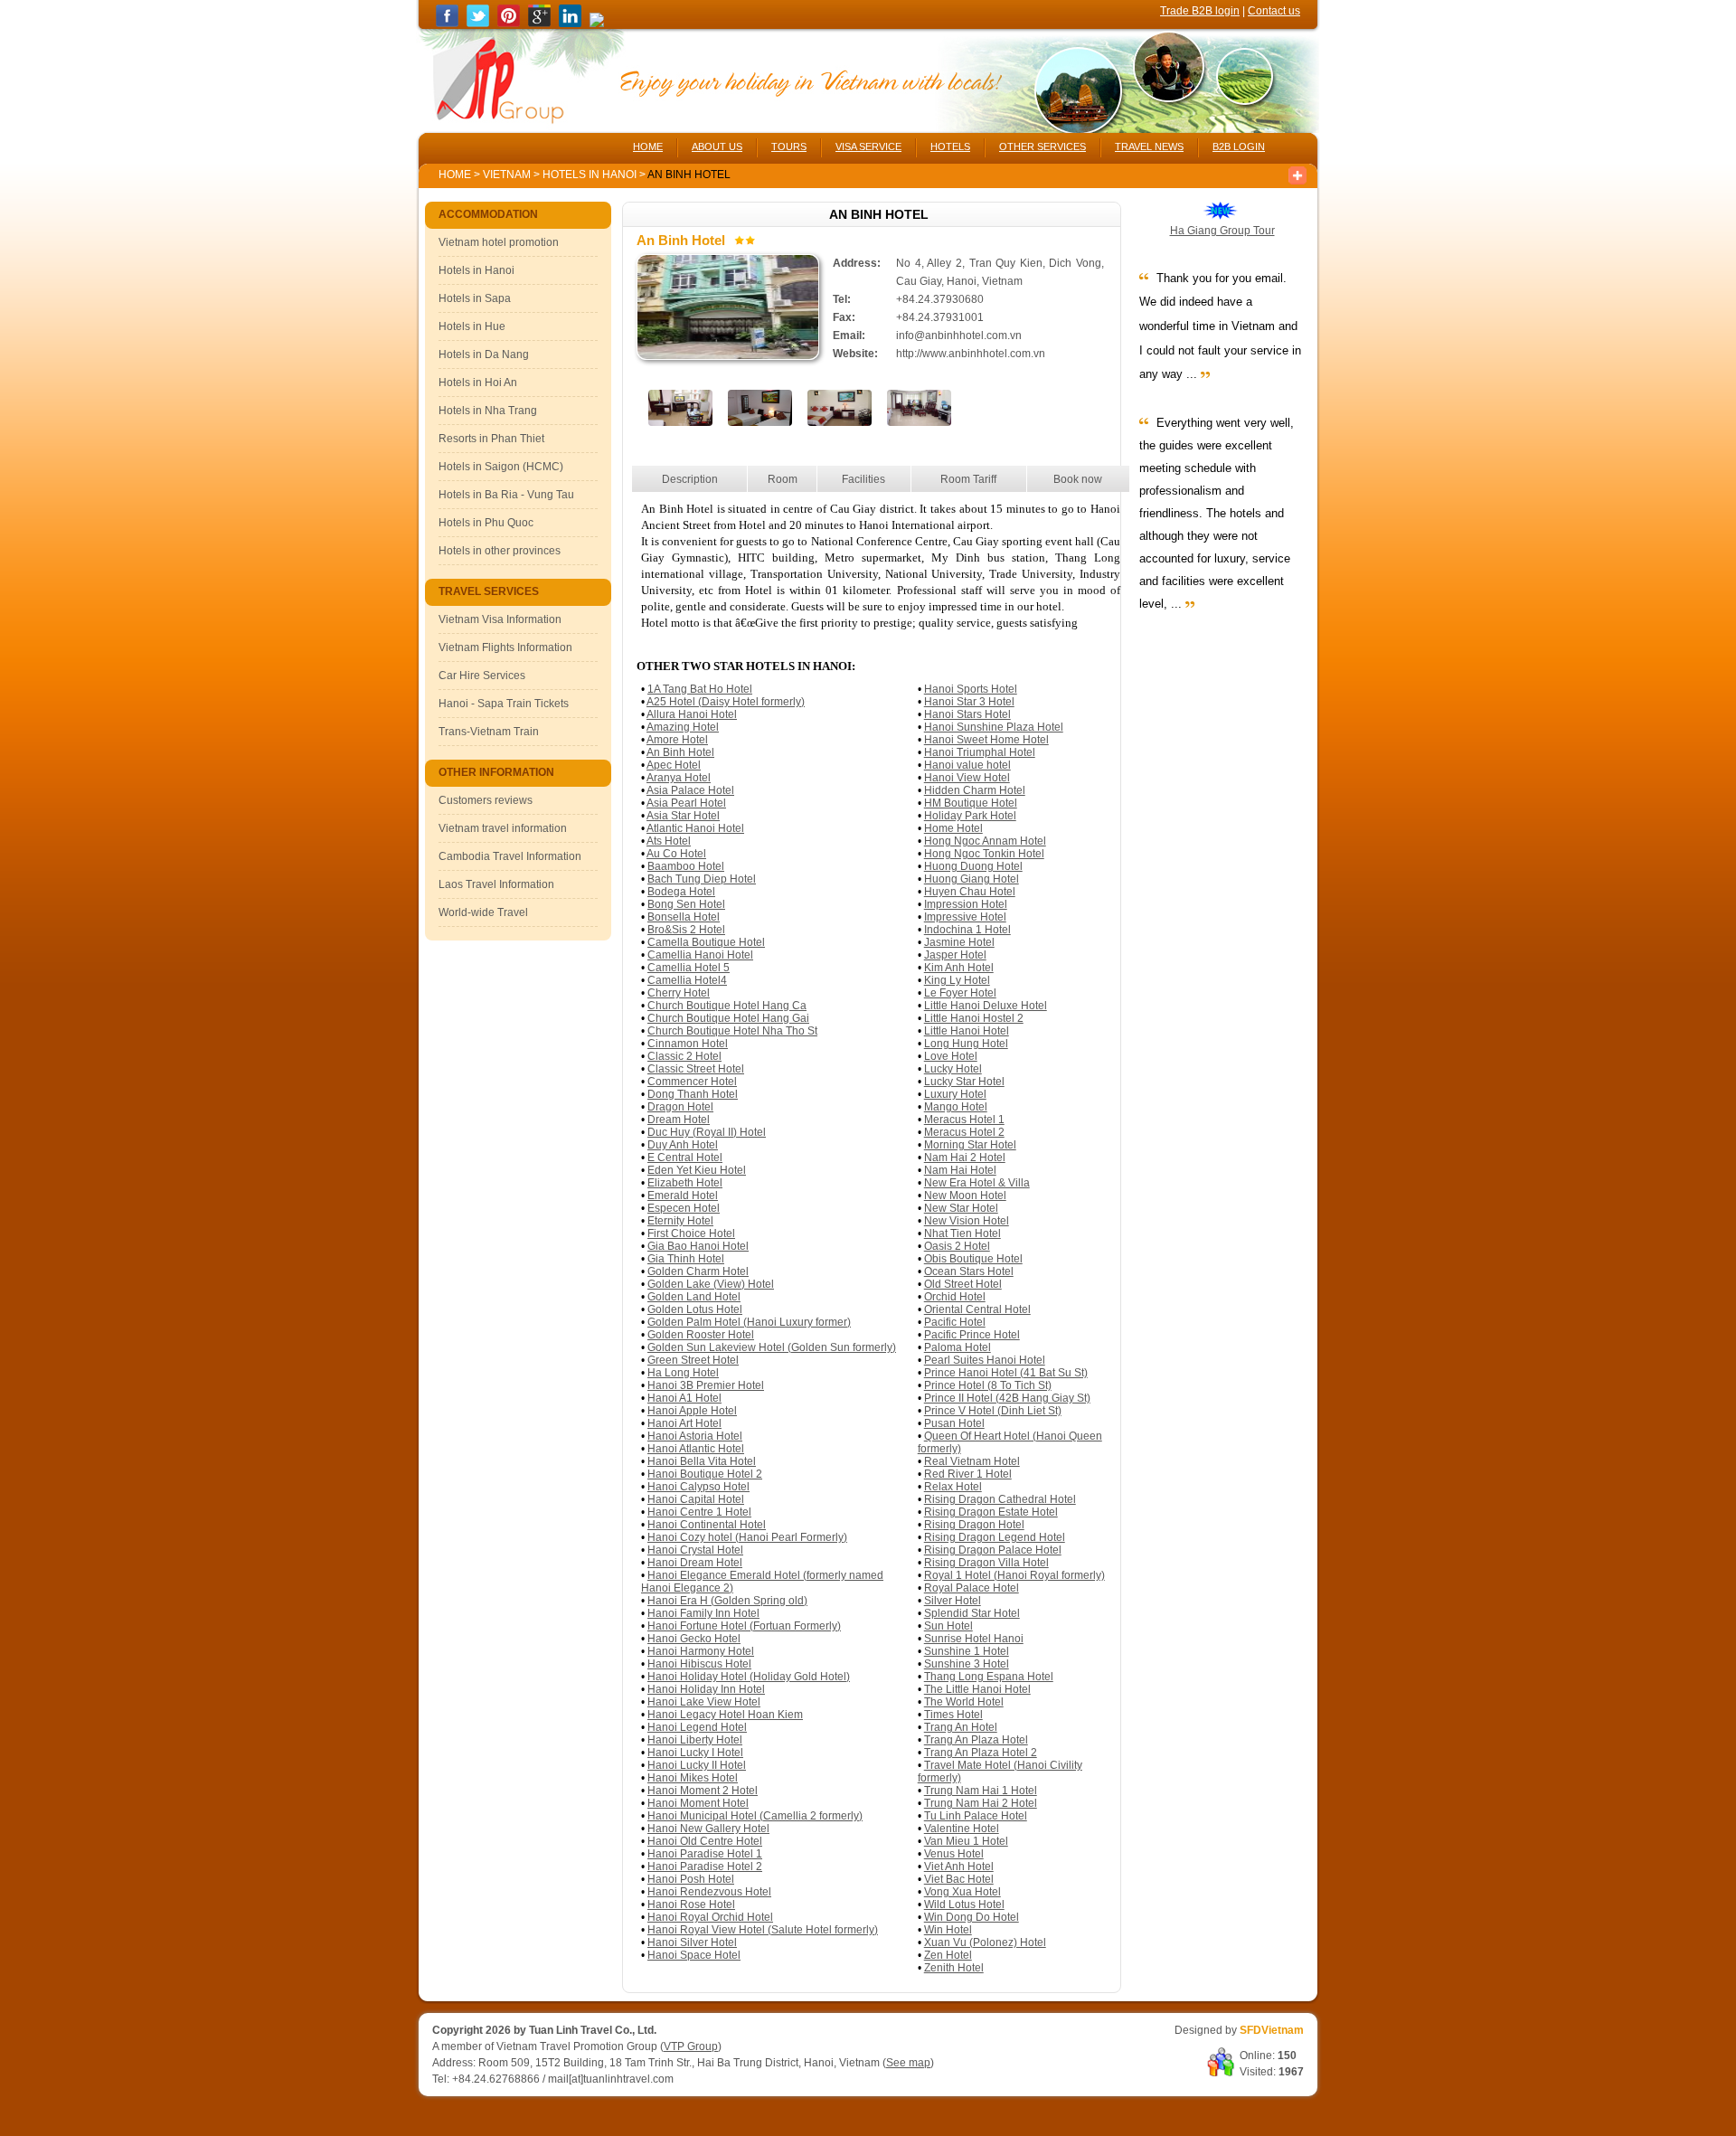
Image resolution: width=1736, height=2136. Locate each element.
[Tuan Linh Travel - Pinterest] (509, 24)
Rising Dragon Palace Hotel (993, 1550)
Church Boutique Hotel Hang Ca (727, 1006)
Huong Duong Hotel (973, 866)
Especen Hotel (684, 1208)
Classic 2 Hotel (684, 1056)
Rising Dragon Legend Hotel (995, 1537)
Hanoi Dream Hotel (695, 1563)
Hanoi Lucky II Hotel (697, 1765)
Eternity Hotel (680, 1221)
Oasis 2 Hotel (957, 1246)
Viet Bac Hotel (959, 1879)
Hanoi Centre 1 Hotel (699, 1512)
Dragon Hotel (680, 1107)
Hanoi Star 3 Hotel (969, 702)
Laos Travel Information (496, 884)
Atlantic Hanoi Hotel (695, 828)
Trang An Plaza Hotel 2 (981, 1753)
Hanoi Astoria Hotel (695, 1436)
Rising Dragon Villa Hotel (986, 1563)
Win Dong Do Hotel (972, 1917)
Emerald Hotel (683, 1196)
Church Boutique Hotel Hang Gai (728, 1018)
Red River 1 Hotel (968, 1474)
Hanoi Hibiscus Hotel (699, 1664)
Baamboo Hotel (686, 866)
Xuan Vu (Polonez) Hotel (985, 1942)
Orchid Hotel (955, 1297)
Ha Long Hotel (683, 1373)
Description (690, 479)
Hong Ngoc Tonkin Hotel (984, 854)
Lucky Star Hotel (964, 1082)
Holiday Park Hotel (970, 816)
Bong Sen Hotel (686, 904)
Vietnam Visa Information (500, 619)
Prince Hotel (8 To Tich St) (988, 1385)
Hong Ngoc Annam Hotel (985, 841)
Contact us (1274, 11)
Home (455, 175)
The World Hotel (964, 1702)
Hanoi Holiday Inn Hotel (706, 1689)
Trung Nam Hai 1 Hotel (981, 1791)
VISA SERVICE (868, 146)
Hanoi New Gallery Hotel (708, 1829)
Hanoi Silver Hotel (692, 1942)
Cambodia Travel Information (510, 856)
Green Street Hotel (693, 1360)
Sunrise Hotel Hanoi (974, 1639)
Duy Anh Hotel (683, 1145)
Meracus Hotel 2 (964, 1132)
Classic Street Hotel (696, 1069)
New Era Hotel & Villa (977, 1183)
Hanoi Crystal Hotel (695, 1550)
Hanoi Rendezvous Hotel (709, 1892)
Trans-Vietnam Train (489, 732)
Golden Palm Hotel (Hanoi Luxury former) (749, 1322)
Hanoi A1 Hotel (684, 1398)
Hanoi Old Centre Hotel (705, 1841)
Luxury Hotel (955, 1094)
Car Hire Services (482, 676)
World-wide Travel (483, 912)
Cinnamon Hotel (688, 1044)
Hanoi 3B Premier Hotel (706, 1385)
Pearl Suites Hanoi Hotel (985, 1360)
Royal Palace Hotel (972, 1588)
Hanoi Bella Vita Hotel (702, 1461)
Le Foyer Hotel (960, 993)
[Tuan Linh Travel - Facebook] (447, 24)
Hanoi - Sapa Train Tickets (504, 704)
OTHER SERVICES (1043, 146)
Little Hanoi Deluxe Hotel (986, 1006)
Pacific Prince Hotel (972, 1335)
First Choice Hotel (691, 1233)
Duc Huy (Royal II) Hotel (707, 1132)
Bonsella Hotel (684, 917)
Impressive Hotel (965, 917)
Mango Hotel (956, 1107)
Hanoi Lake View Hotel (704, 1702)
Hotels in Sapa (475, 298)
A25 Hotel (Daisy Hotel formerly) (726, 702)
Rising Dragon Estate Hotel (991, 1512)
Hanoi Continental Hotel (707, 1525)
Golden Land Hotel (694, 1297)
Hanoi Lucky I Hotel (695, 1753)
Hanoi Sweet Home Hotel (986, 740)
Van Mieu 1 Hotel (966, 1841)
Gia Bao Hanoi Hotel (698, 1246)
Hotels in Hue (472, 326)
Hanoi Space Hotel (694, 1955)
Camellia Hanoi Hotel (700, 955)
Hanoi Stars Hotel (967, 714)
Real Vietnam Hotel (972, 1461)
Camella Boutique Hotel (706, 942)
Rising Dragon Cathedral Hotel (1000, 1499)
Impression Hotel (966, 904)
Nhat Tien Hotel (962, 1233)
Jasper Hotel (955, 955)
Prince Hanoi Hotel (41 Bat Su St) (1006, 1373)
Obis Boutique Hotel (973, 1259)
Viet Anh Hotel (959, 1867)
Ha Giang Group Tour (1222, 231)
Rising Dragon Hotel (974, 1525)
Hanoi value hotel (967, 765)
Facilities (863, 479)
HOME (648, 146)
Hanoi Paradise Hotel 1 (705, 1854)
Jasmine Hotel (959, 942)
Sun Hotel (948, 1626)
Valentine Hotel (962, 1829)
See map (908, 2063)
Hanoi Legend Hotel (697, 1727)
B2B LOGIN (1239, 146)
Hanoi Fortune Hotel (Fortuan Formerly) (744, 1626)
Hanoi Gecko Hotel (694, 1639)
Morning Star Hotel (970, 1145)
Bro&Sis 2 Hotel (686, 930)
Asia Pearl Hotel (686, 803)
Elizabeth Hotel (685, 1183)
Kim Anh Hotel (959, 968)
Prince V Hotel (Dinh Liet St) (993, 1411)
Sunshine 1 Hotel (967, 1651)
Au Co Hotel (676, 854)
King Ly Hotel (957, 980)
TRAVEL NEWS (1149, 146)
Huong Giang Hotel (972, 879)
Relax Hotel (953, 1487)
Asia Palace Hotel (690, 790)
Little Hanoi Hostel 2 (974, 1018)
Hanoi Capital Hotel (696, 1499)
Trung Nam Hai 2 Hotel (981, 1803)
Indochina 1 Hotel (967, 930)
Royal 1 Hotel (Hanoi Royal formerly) (1014, 1575)
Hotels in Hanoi (591, 175)
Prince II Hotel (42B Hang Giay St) (1007, 1398)
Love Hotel (951, 1056)
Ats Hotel (669, 841)
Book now (1078, 479)
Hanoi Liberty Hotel (695, 1740)
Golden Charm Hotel (698, 1271)
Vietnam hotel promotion (499, 242)
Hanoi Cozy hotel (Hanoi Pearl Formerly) (747, 1537)
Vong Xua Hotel (962, 1892)
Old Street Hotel (963, 1284)
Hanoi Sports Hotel (971, 689)
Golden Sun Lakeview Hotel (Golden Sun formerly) (772, 1347)
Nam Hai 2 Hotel (965, 1158)
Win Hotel (948, 1930)
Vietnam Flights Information (505, 647)
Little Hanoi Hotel (967, 1031)
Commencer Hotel (692, 1082)
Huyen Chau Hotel (970, 892)
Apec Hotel (674, 765)
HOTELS (950, 146)
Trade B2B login (1200, 11)
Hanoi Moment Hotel (698, 1803)
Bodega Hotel (681, 892)
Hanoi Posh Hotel (691, 1879)
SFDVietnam (1272, 2030)
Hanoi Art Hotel (684, 1423)
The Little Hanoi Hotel (977, 1689)
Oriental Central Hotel (977, 1309)
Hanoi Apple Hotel (692, 1411)
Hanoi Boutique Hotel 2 (705, 1474)
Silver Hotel (953, 1601)
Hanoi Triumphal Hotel (980, 752)
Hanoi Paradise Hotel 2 (705, 1867)
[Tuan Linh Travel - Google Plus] (539, 24)
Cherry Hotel (679, 993)
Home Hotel (953, 828)
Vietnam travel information (503, 828)
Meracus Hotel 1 (964, 1120)
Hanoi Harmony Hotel (701, 1651)
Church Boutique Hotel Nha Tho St (732, 1031)
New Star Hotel (961, 1208)
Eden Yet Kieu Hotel (697, 1170)
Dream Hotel (679, 1120)
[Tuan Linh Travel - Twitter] (478, 24)
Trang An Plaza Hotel (976, 1740)
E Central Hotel (685, 1158)
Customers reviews (486, 800)
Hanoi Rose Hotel (691, 1904)
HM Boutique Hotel (971, 803)
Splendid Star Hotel (972, 1613)
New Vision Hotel (967, 1221)
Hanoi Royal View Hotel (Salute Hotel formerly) (763, 1930)
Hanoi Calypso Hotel (698, 1487)
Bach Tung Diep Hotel (702, 879)
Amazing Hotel (683, 727)
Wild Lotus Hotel (964, 1904)
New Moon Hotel (965, 1196)
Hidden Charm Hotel (975, 790)
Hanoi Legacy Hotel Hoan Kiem (725, 1715)
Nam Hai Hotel (960, 1170)
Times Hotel (953, 1715)
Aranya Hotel (679, 778)
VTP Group (691, 2046)
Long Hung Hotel (966, 1044)
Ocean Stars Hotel (969, 1271)
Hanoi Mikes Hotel (693, 1778)
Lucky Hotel (953, 1069)
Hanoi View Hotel (967, 778)
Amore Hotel (677, 740)
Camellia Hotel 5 (689, 968)
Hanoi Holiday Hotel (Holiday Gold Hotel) (749, 1677)
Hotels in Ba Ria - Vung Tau (506, 495)
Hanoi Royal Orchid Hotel (710, 1917)
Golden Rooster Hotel (701, 1335)
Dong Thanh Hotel (693, 1094)
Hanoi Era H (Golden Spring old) (727, 1601)
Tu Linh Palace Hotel (976, 1816)
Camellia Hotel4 (687, 980)
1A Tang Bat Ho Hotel (700, 689)
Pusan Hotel (954, 1423)
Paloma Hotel (958, 1347)
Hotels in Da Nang (484, 354)
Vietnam (507, 175)
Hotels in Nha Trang (488, 411)
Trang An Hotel (961, 1727)
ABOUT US (717, 146)
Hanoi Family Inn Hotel (703, 1613)
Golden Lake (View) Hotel (711, 1284)
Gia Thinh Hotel (686, 1259)
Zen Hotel (948, 1955)
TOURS (789, 146)
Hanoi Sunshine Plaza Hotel (994, 727)
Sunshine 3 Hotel (967, 1664)
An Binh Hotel (680, 752)
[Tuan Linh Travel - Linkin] (570, 24)
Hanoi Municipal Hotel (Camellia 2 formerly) (755, 1816)
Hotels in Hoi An (478, 383)
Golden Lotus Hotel (695, 1309)
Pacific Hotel (955, 1322)
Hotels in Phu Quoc (486, 523)
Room (783, 479)
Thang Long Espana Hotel (989, 1677)
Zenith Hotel (954, 1968)
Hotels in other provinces (500, 551)
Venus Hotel (954, 1854)
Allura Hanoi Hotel (692, 714)
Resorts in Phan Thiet (491, 439)
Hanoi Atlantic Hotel (696, 1449)
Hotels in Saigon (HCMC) (501, 467)
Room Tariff (968, 479)
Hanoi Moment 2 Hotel (703, 1791)
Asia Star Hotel (683, 816)
